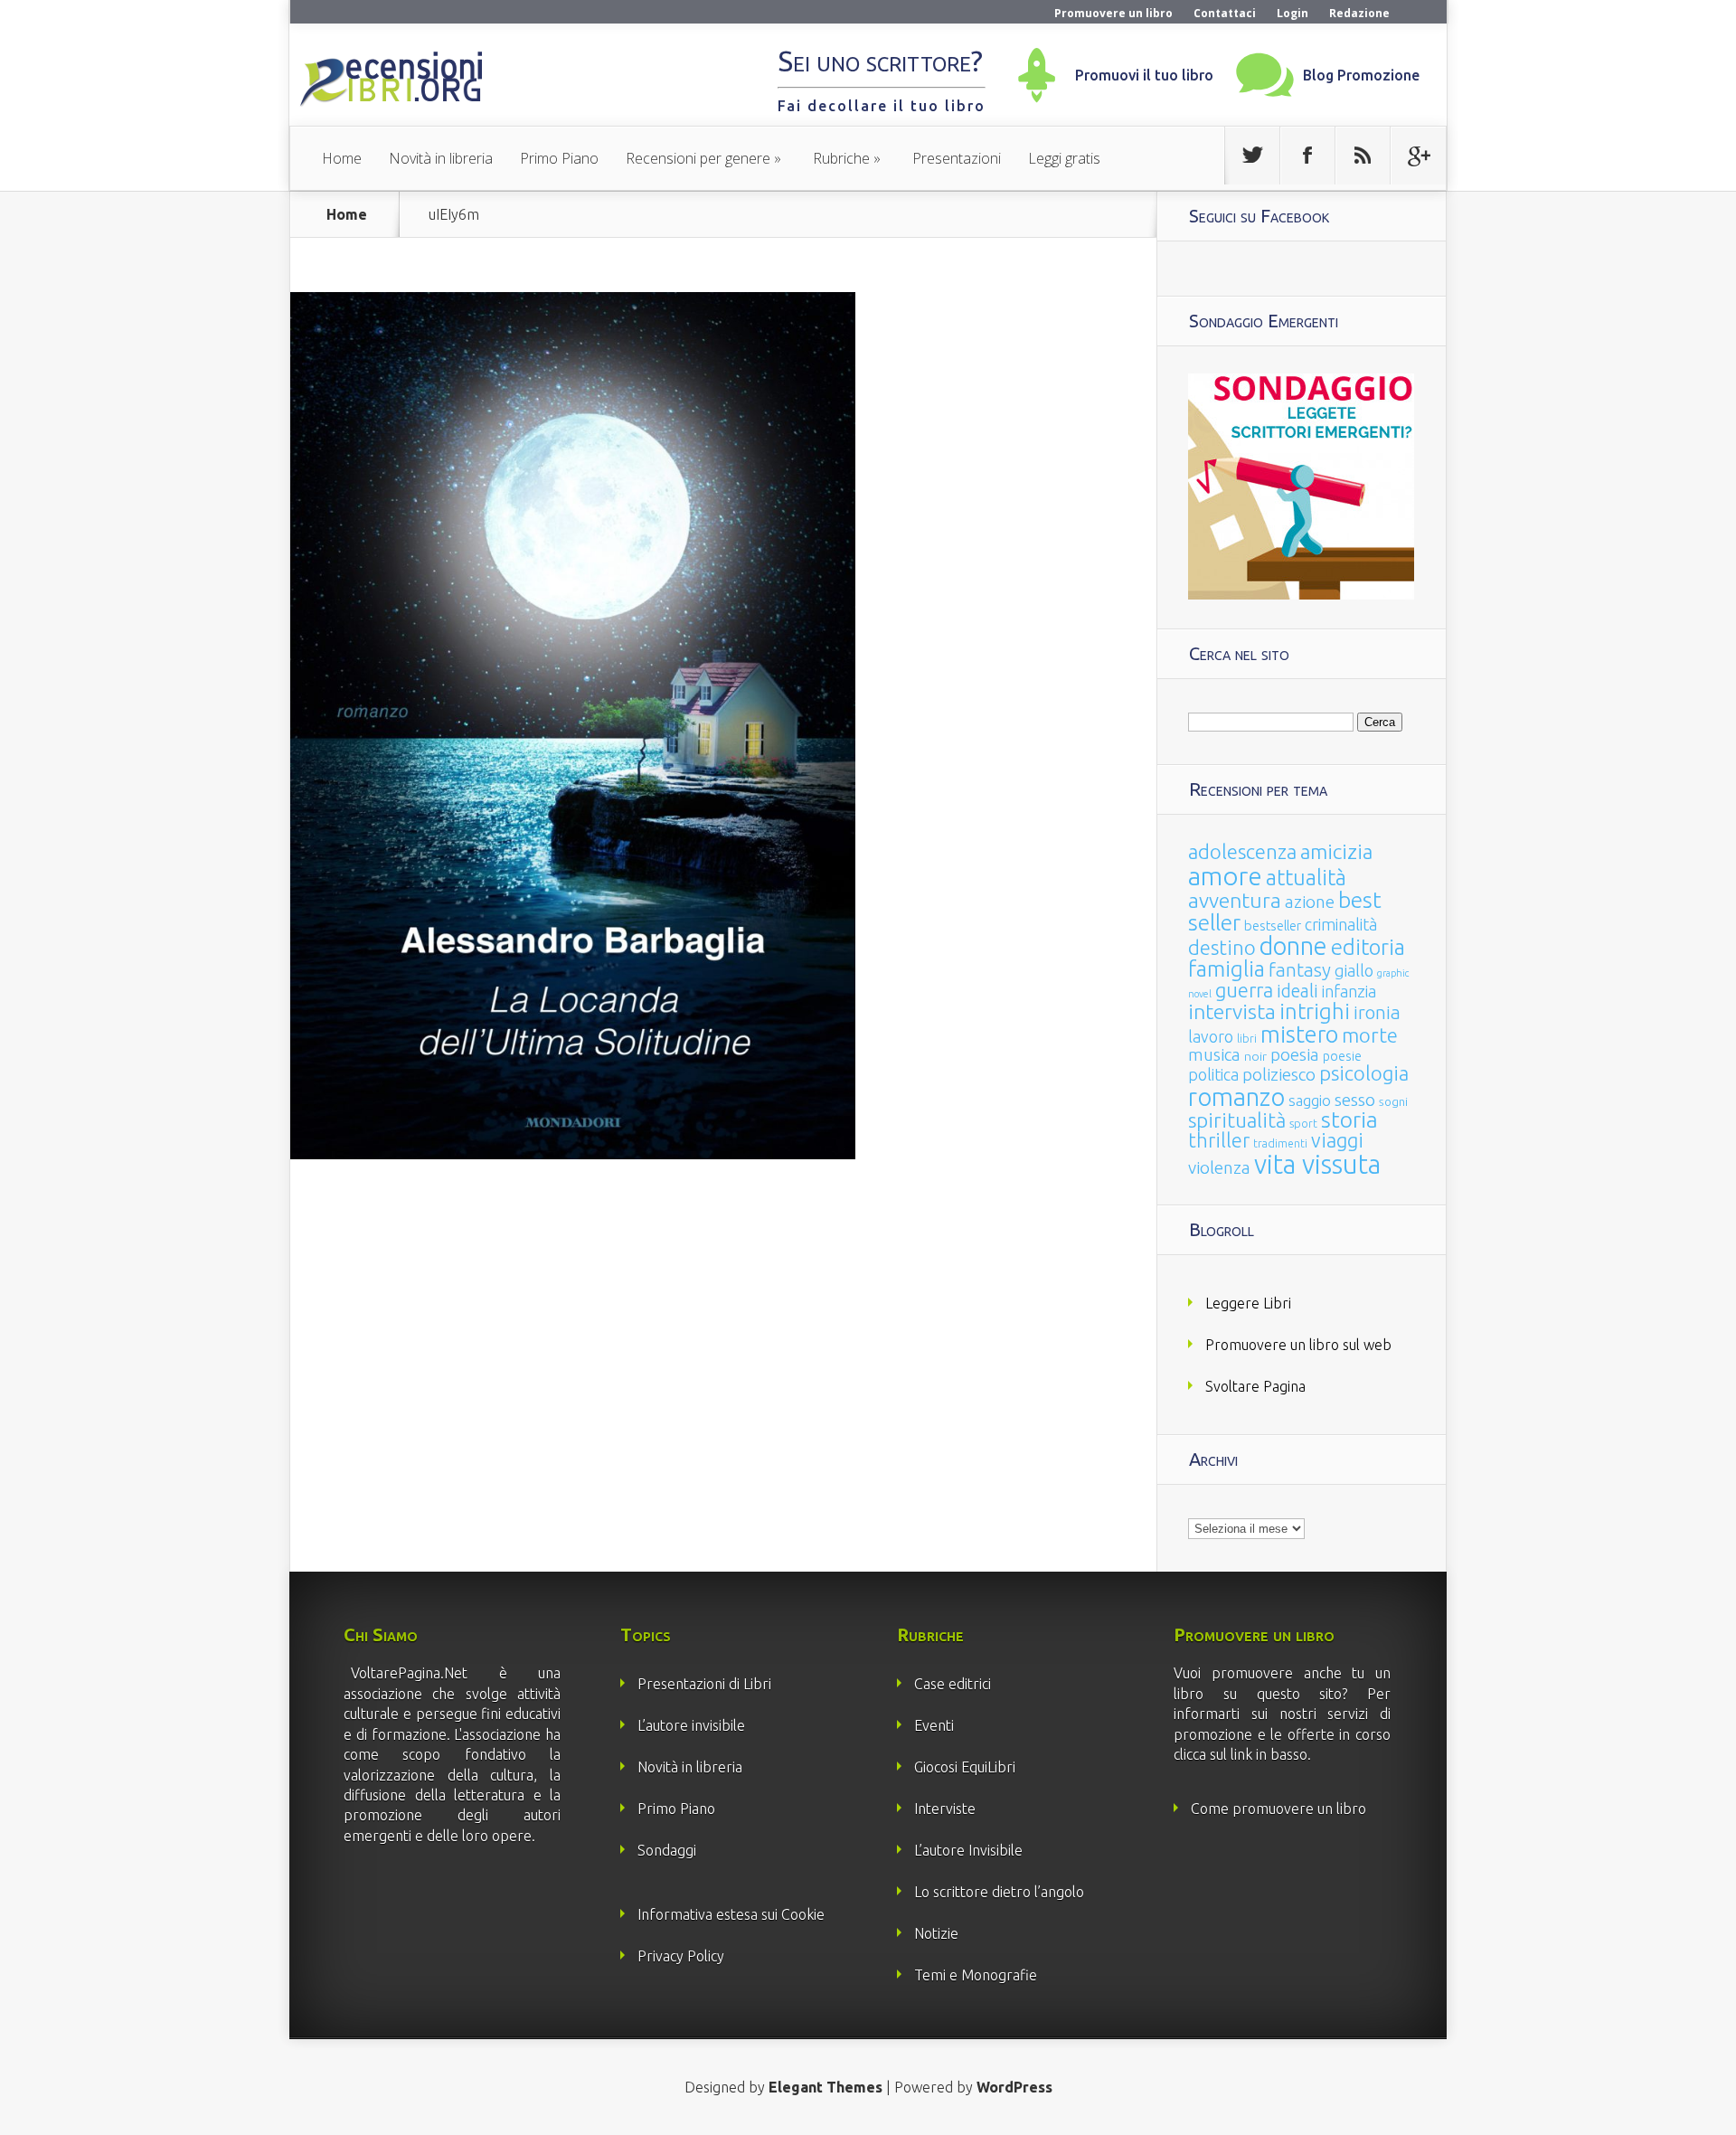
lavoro (1211, 1036)
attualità (1306, 878)
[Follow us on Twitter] (1252, 156)
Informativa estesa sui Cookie (731, 1914)
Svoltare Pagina (1255, 1386)
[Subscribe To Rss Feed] (1363, 156)
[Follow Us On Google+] (1418, 156)
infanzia (1349, 991)
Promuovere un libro (1113, 13)
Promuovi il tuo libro (1144, 75)
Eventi (934, 1725)
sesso (1355, 1100)
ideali (1297, 991)
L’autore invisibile (691, 1725)
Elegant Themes (826, 2087)
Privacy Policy (681, 1956)
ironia (1377, 1012)
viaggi (1337, 1140)
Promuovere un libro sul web (1298, 1345)
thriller (1219, 1140)
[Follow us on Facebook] (1307, 156)
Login (1293, 13)
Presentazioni (957, 158)
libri (1247, 1039)
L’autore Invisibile (968, 1850)
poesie (1342, 1056)
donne (1293, 946)
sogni (1393, 1102)
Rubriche (841, 158)
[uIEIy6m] (573, 1154)
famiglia (1227, 969)
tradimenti (1280, 1143)
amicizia (1336, 851)
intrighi (1315, 1011)
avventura (1235, 900)
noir (1255, 1056)
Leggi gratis (1064, 158)
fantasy (1300, 970)
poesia (1295, 1055)
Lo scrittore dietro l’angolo (999, 1892)
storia (1349, 1119)
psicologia (1364, 1073)
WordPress (1014, 2087)
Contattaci (1225, 13)
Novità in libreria (441, 158)
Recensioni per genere (698, 158)
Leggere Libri (1248, 1303)
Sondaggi (667, 1850)
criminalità (1341, 924)
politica (1213, 1074)
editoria (1368, 947)
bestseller (1273, 926)
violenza (1219, 1167)
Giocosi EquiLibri (965, 1767)
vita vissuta (1317, 1164)
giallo (1354, 970)
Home (342, 158)
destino (1222, 947)
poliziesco (1279, 1074)
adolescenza (1242, 851)
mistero (1299, 1034)
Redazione (1359, 13)
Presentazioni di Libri (704, 1684)
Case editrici (953, 1684)
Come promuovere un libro (1278, 1809)
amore (1225, 875)
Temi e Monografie (976, 1975)
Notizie (936, 1933)
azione (1310, 902)
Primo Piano (559, 158)
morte (1370, 1035)
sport (1303, 1124)
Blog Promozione (1361, 75)
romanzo (1236, 1096)
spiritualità (1237, 1120)
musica (1214, 1054)
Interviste (945, 1809)
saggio (1310, 1100)
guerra (1244, 990)
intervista (1232, 1011)
